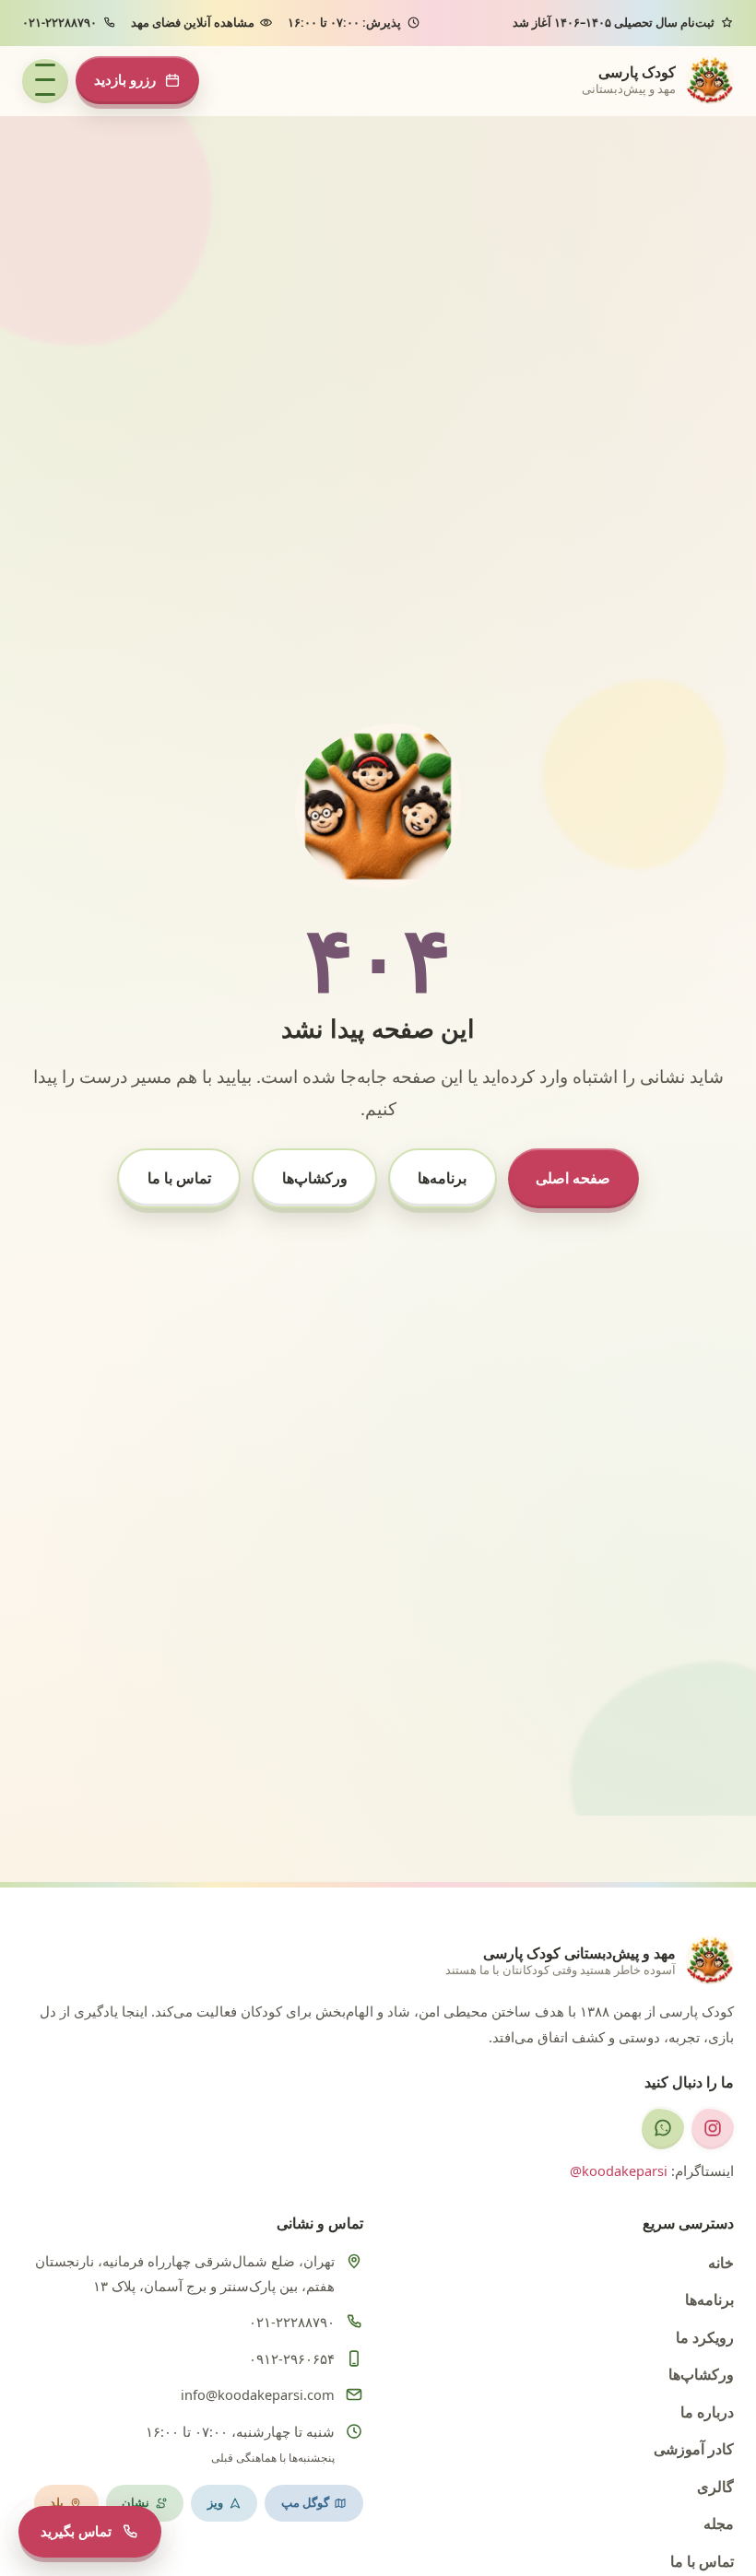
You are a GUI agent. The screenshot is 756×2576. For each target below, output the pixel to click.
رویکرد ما (705, 2337)
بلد (57, 2502)
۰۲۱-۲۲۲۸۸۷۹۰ (59, 22)
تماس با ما (179, 1177)
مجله (719, 2523)
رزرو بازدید (125, 79)
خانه (721, 2262)
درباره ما (707, 2411)
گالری (715, 2486)
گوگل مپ (305, 2502)
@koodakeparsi (619, 2170)
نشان (136, 2502)
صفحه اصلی (573, 1177)
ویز (215, 2502)
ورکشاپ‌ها (315, 1177)
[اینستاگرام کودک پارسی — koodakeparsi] (713, 2128)
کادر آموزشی (694, 2448)
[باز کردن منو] (45, 80)
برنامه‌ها (442, 1177)
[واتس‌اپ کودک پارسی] (663, 2128)
